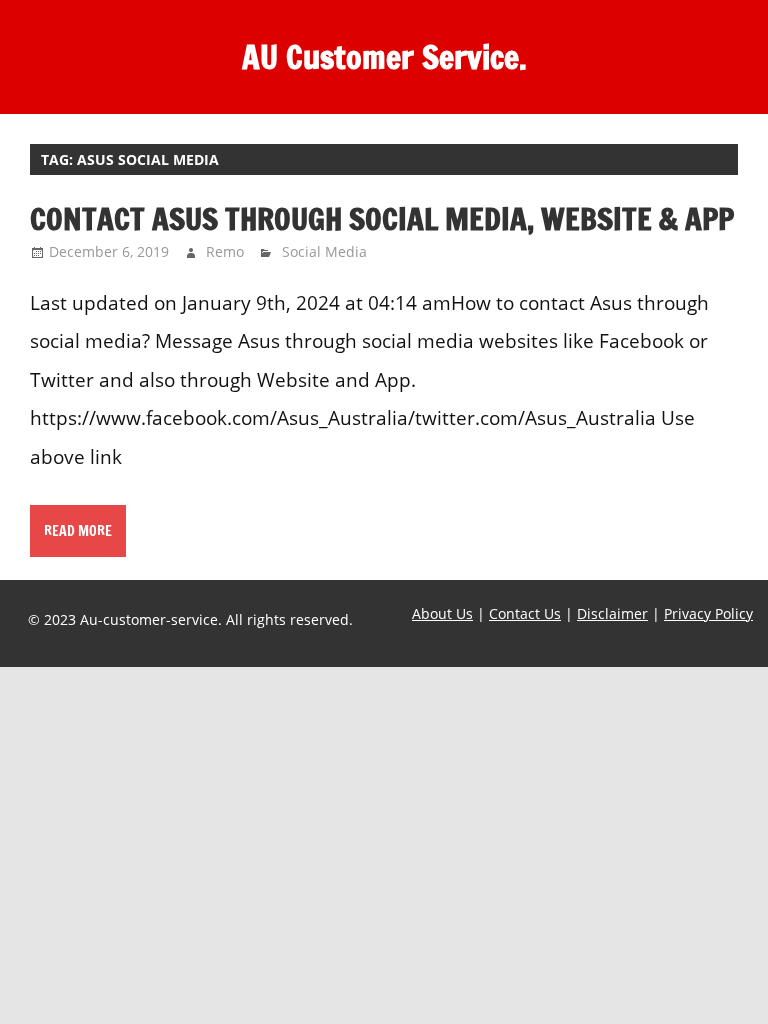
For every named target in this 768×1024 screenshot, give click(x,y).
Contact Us (525, 613)
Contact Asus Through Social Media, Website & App (382, 218)
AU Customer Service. (384, 57)
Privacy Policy (708, 613)
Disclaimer (612, 613)
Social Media (324, 251)
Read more (78, 531)
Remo (225, 251)
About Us (442, 613)
